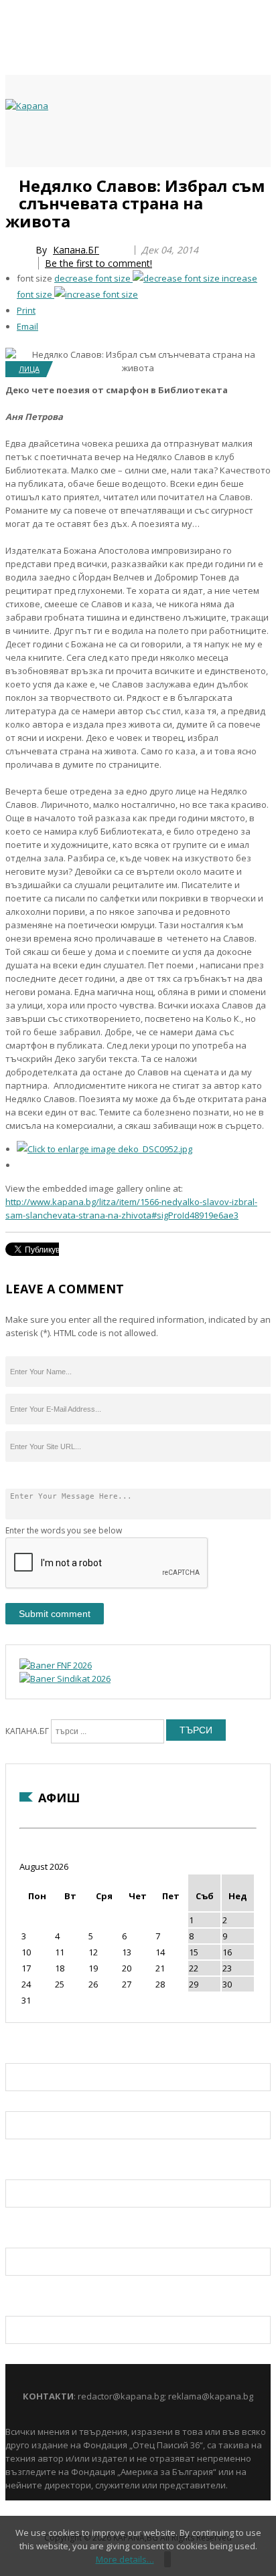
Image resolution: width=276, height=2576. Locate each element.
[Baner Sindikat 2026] (65, 1679)
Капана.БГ (76, 250)
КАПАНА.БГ (27, 1731)
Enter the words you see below (64, 1530)
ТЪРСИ (196, 1730)
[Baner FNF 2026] (56, 1665)
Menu (12, 182)
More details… (125, 2559)
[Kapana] (27, 106)
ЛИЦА (29, 369)
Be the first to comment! (98, 263)
